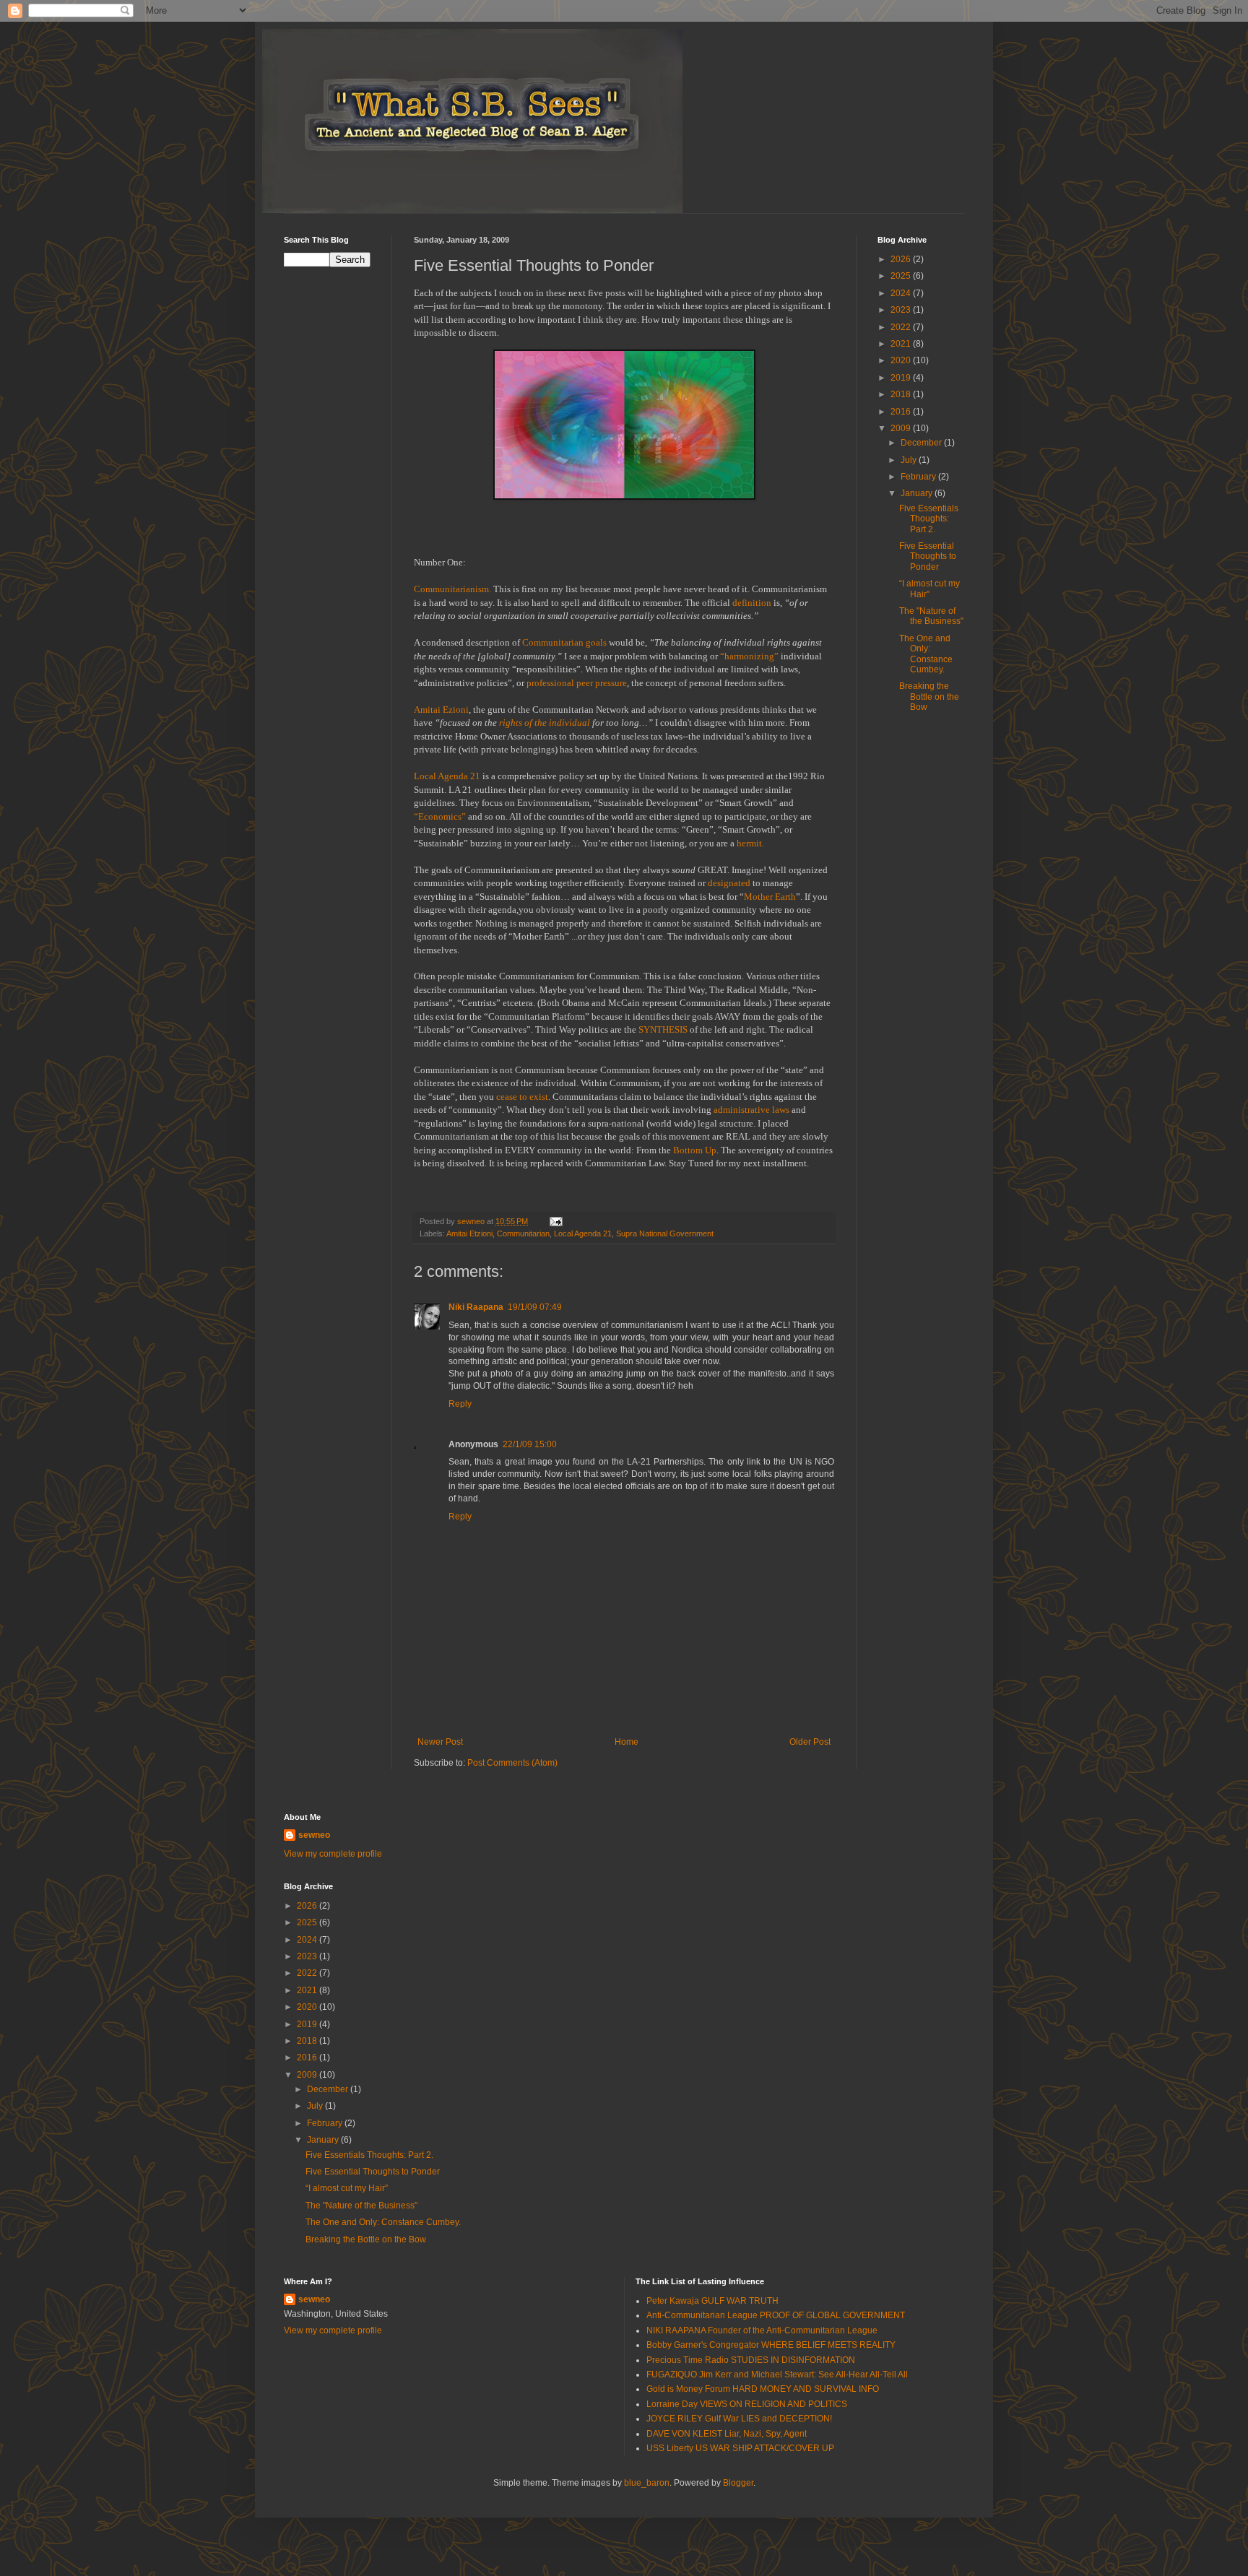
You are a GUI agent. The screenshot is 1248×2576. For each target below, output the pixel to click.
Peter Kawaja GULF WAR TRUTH (712, 2301)
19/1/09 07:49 (535, 1307)
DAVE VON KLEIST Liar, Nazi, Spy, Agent (727, 2434)
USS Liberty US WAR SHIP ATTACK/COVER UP (740, 2448)
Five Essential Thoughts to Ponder (928, 556)
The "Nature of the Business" (931, 616)
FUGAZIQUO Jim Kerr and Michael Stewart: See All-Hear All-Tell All (777, 2375)
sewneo (314, 1835)
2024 (902, 293)
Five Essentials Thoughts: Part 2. (929, 519)
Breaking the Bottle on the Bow (929, 697)
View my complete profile (333, 1854)
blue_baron (647, 2483)
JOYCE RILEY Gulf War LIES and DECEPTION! (739, 2419)
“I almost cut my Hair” (347, 2188)
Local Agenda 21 (583, 1233)
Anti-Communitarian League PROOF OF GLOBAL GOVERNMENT (776, 2315)
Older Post (810, 1742)
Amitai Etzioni (469, 1233)
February (919, 477)
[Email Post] (555, 1221)
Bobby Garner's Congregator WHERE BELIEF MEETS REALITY (771, 2345)
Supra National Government (665, 1233)
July (910, 460)
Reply (460, 1404)
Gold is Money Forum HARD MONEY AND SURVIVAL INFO (763, 2389)
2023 (902, 310)
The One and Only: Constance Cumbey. (926, 654)
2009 (902, 428)
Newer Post (440, 1742)
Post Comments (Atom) (512, 1763)
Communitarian (523, 1233)
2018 (902, 394)
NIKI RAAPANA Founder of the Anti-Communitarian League (762, 2330)
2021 (902, 344)
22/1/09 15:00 (530, 1444)
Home (627, 1742)
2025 (902, 276)
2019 (902, 378)
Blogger (738, 2483)
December (922, 443)
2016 (902, 412)
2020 (902, 360)
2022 (902, 327)
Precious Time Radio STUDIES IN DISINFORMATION (751, 2360)
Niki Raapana (476, 1307)
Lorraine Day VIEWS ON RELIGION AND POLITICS (747, 2404)
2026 (902, 259)
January (918, 493)
